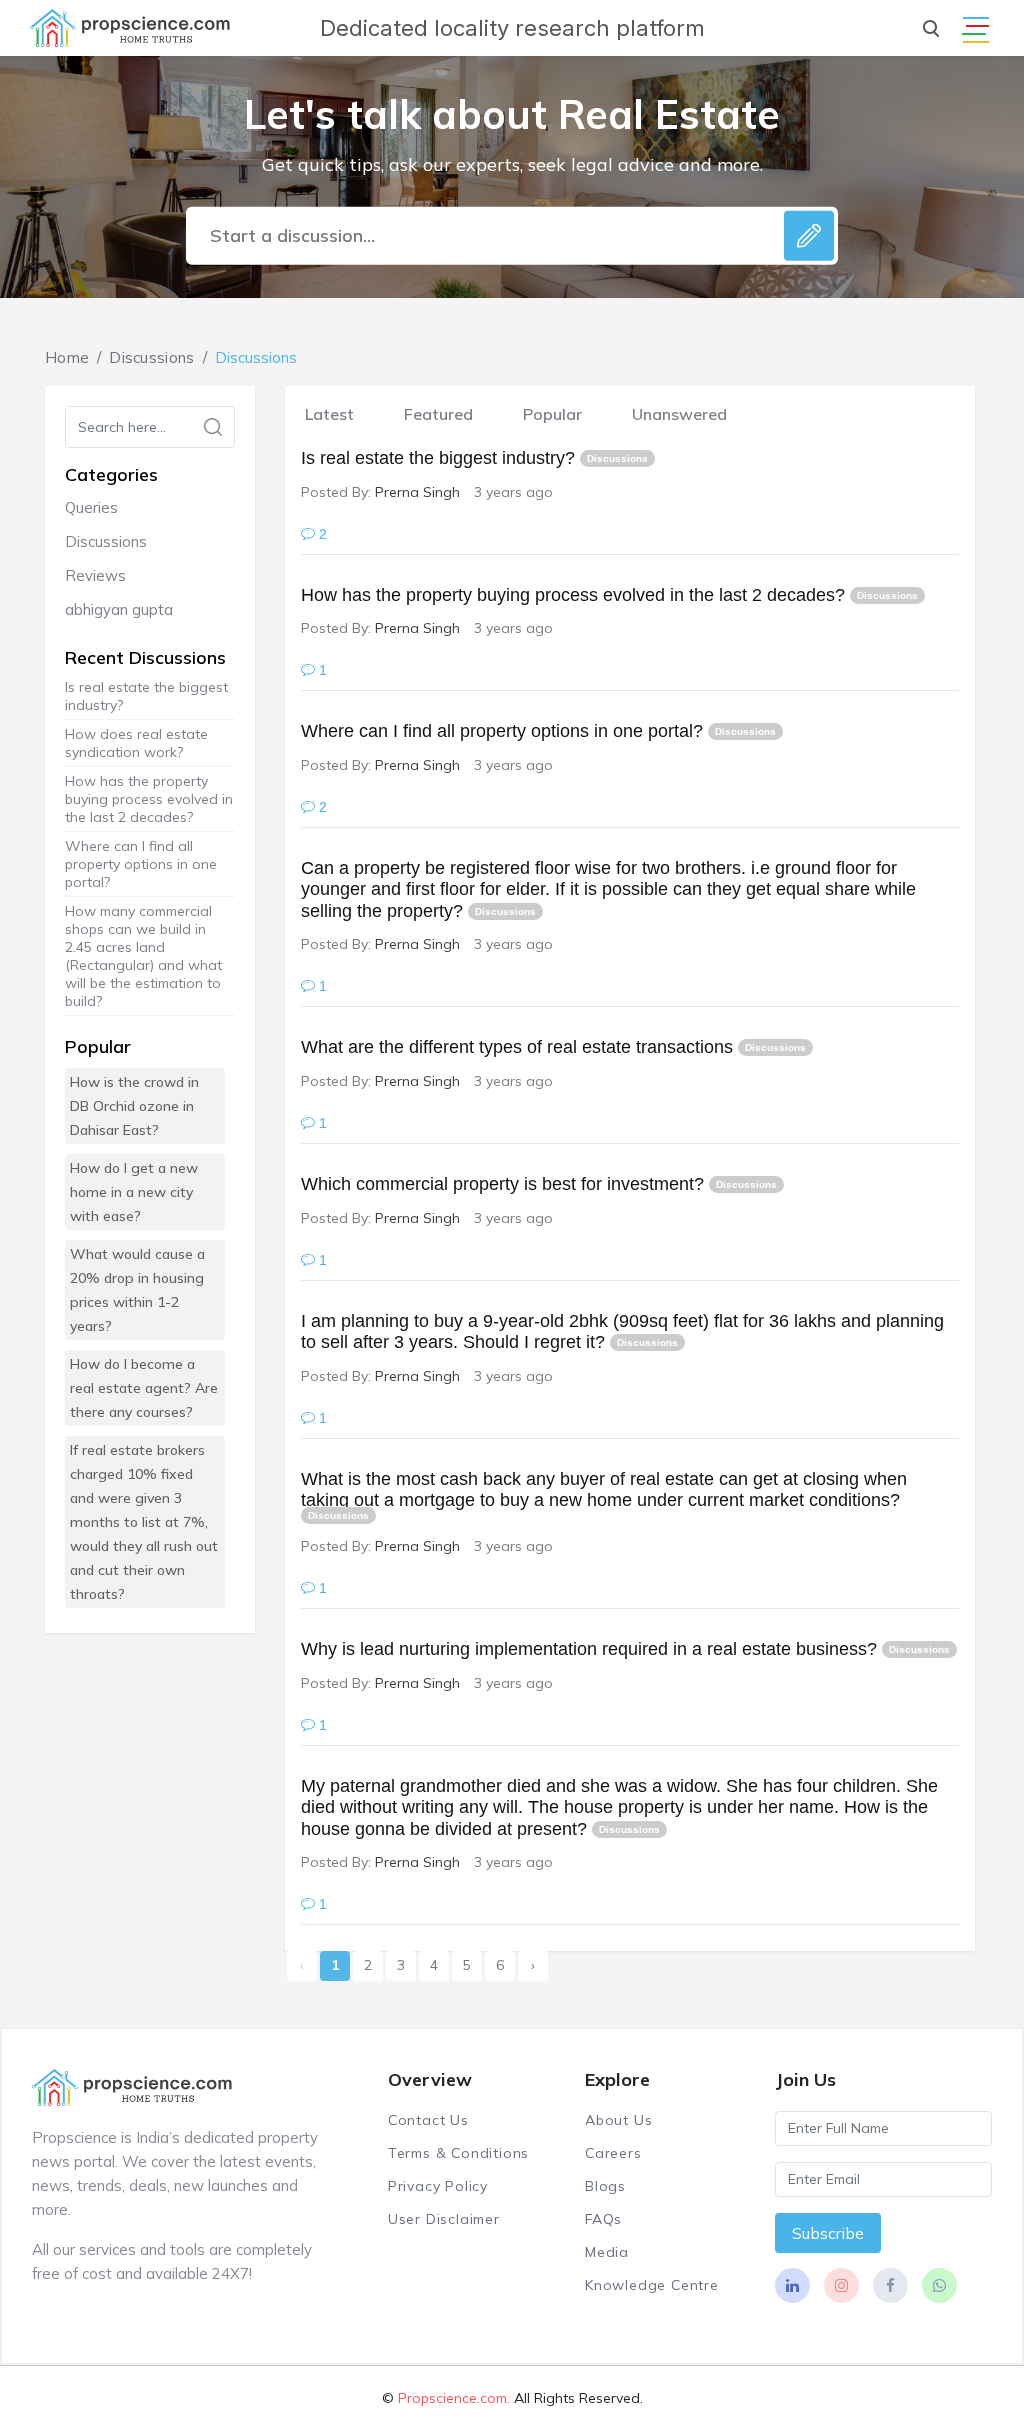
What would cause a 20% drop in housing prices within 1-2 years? (137, 1290)
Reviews (95, 575)
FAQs (603, 2219)
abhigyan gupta (119, 609)
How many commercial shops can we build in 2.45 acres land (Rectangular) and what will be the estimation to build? (143, 956)
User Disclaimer (444, 2219)
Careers (613, 2153)
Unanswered (679, 414)
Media (607, 2252)
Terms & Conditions (458, 2153)
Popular (552, 414)
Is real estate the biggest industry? (146, 696)
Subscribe (828, 2233)
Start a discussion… (292, 235)
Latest (329, 414)
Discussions (151, 357)
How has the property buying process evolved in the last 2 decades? (149, 799)
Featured (438, 414)
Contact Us (428, 2120)
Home (67, 357)
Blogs (605, 2186)
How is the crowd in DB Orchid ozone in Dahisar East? (134, 1106)
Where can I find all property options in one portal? (141, 864)
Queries (91, 507)
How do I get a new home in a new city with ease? (134, 1192)
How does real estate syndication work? (136, 743)
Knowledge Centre (652, 2285)
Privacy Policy (438, 2186)
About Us (618, 2120)
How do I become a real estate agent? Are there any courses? (144, 1388)
